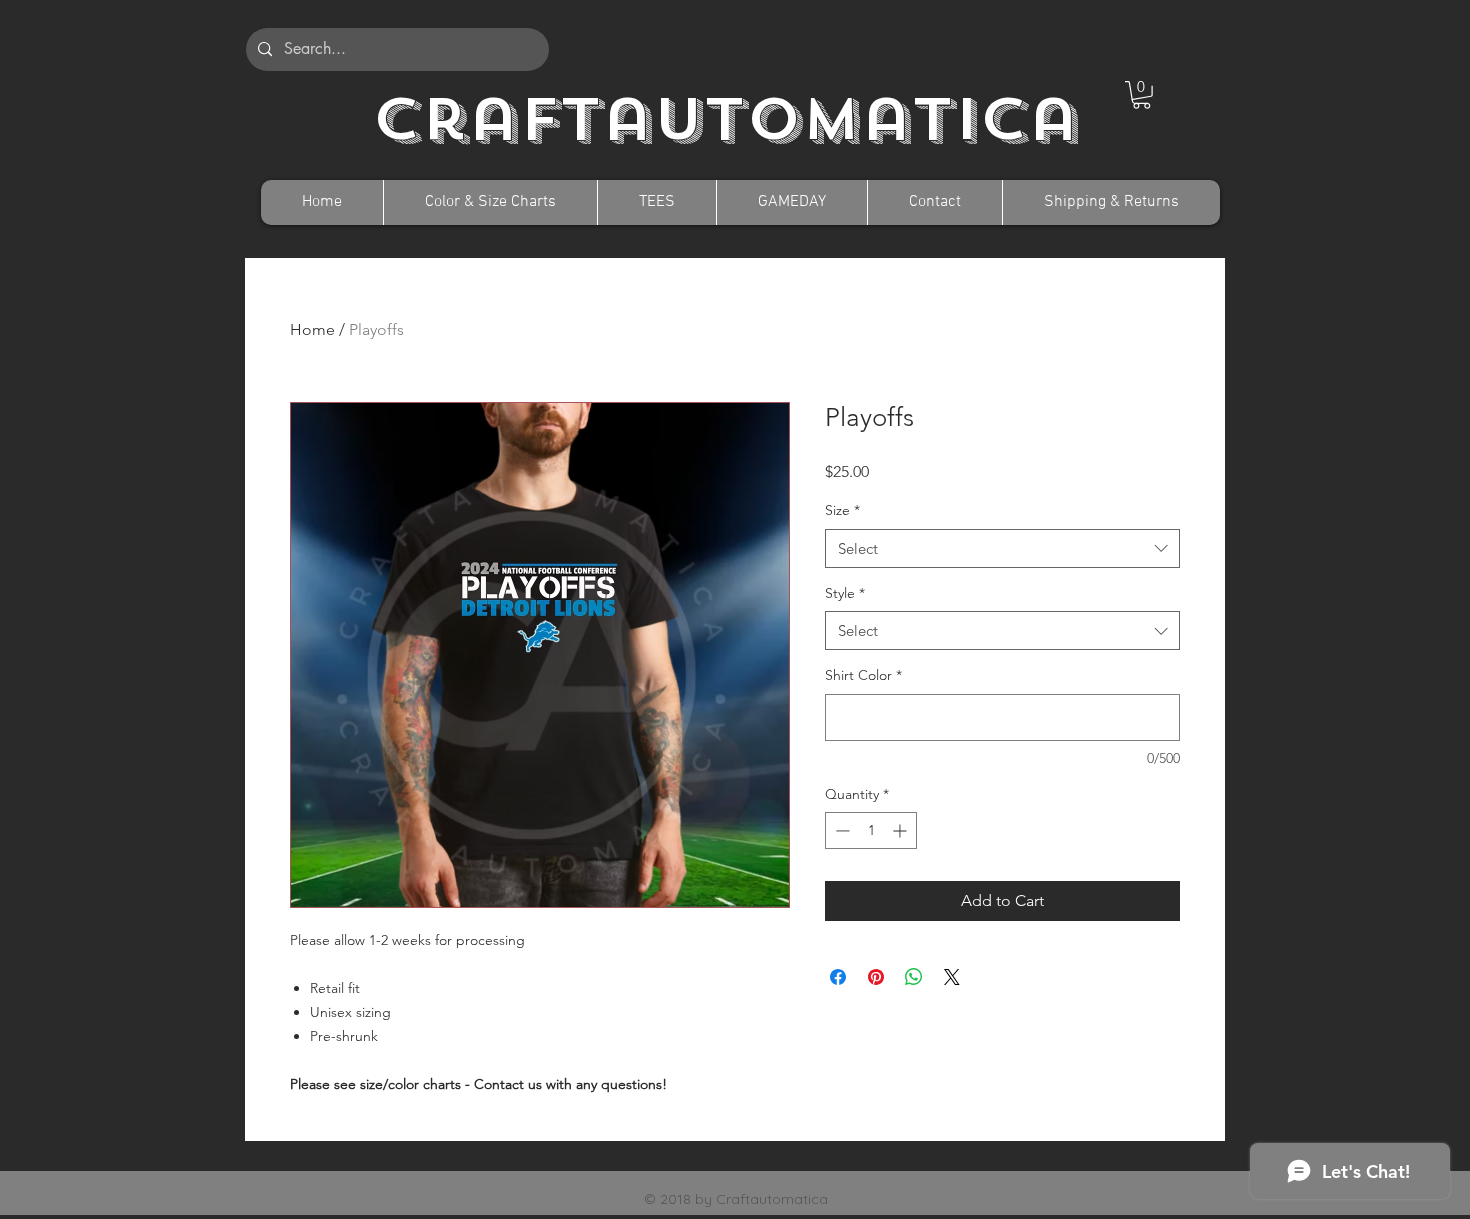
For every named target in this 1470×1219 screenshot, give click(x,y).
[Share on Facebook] (838, 977)
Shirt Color (863, 675)
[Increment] (901, 830)
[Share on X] (952, 977)
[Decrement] (840, 830)
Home (312, 329)
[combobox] (1002, 548)
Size (842, 510)
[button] (1141, 95)
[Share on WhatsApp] (914, 977)
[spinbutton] (871, 830)
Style (845, 593)
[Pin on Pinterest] (876, 977)
